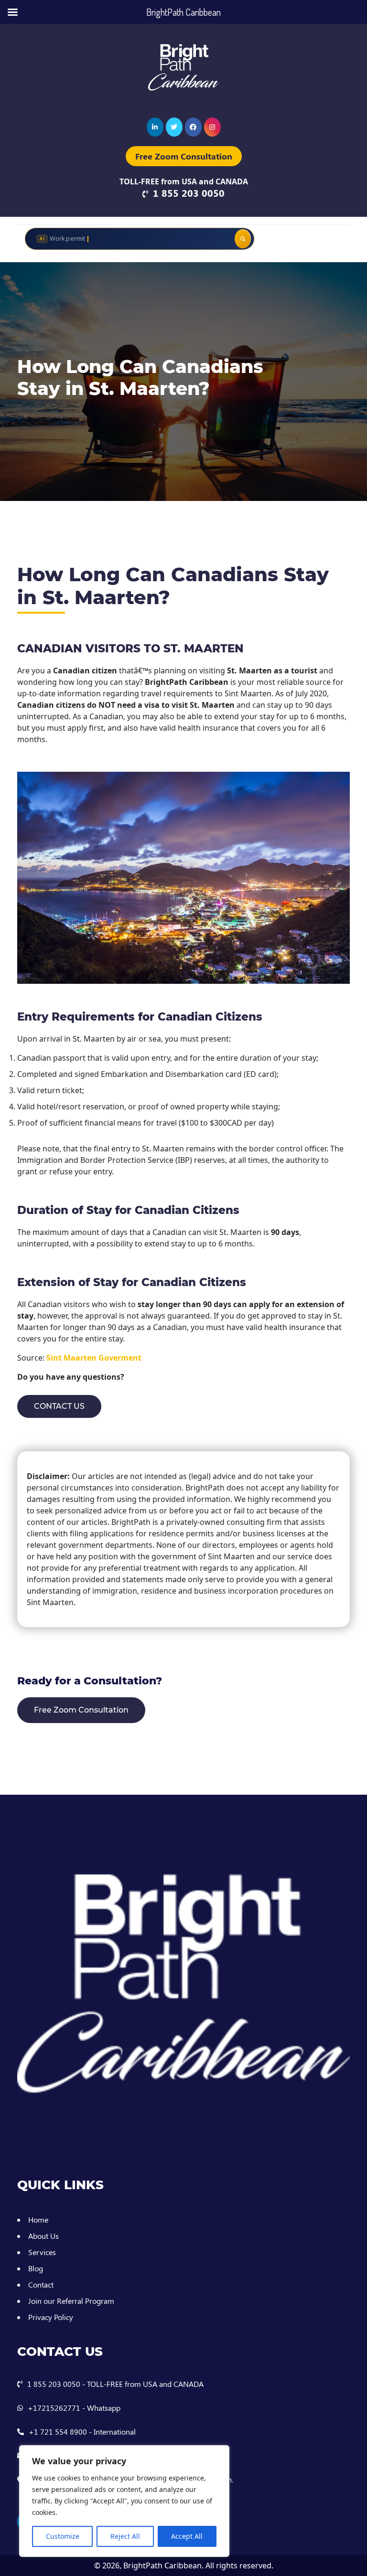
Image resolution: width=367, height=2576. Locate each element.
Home (38, 2219)
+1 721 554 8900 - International (82, 2432)
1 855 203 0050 (189, 193)
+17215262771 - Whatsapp (74, 2408)
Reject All (125, 2536)
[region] (124, 2501)
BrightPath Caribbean (162, 2565)
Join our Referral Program (71, 2301)
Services (42, 2252)
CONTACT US (59, 1406)
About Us (43, 2236)
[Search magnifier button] (243, 239)
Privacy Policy (51, 2317)
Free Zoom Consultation (184, 156)
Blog (36, 2268)
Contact (41, 2284)
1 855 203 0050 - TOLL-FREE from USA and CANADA (115, 2384)
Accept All (187, 2536)
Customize (63, 2536)
